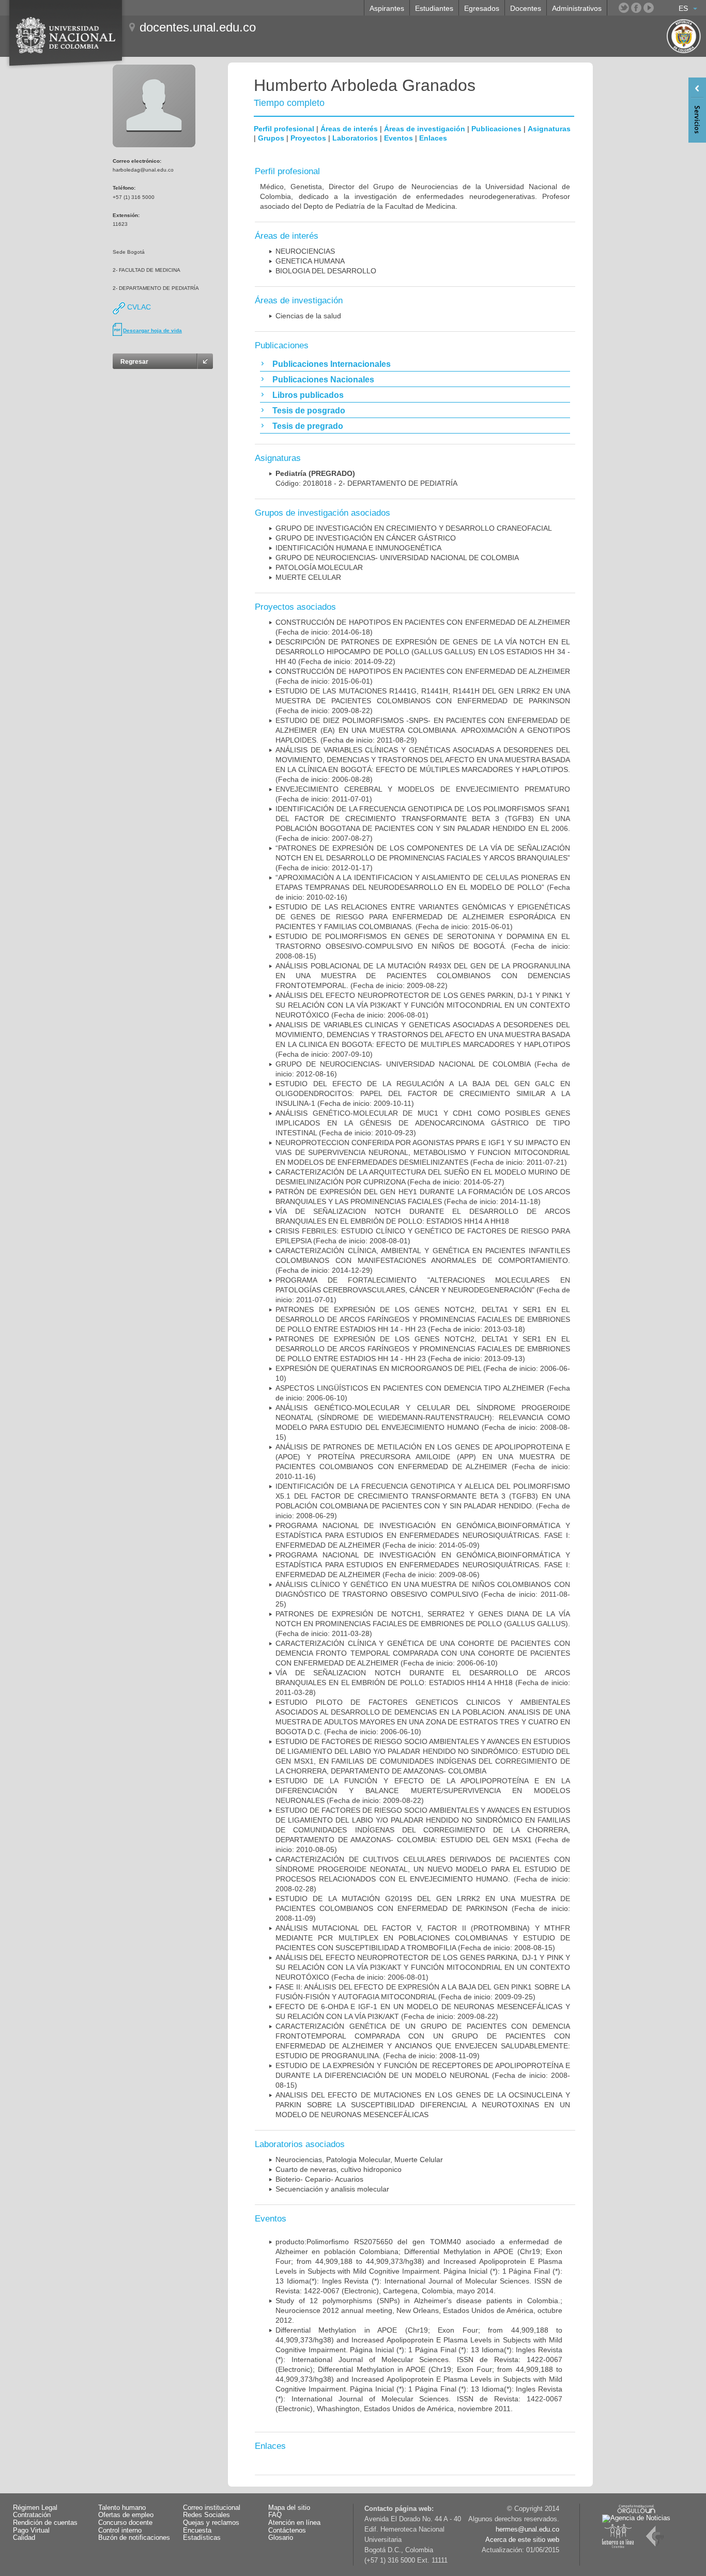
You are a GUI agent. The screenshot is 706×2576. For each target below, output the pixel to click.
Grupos (271, 138)
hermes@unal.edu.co (527, 2529)
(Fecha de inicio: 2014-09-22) (423, 652)
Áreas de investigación (425, 129)
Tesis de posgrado (309, 411)
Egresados (482, 8)
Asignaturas (549, 129)
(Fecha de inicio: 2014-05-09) (423, 1535)
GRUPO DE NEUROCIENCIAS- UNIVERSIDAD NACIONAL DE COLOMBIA (397, 558)
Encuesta (197, 2531)
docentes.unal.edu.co (198, 27)
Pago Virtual (31, 2531)
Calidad (24, 2538)
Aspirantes (387, 8)
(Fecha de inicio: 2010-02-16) (423, 887)
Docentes (526, 8)
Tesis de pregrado (308, 426)
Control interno (120, 2531)
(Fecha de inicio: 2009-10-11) (423, 1093)
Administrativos (577, 8)
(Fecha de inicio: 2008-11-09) (423, 1908)
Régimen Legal (35, 2508)
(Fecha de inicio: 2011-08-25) (423, 1594)
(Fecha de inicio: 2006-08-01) (423, 1005)
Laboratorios (355, 138)
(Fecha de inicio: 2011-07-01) (423, 1290)
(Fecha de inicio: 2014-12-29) (423, 1260)
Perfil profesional (284, 129)
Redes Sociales (206, 2515)
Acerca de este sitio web (522, 2540)
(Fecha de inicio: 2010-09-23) (423, 1123)
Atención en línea (294, 2523)
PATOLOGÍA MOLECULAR (319, 567)
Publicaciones (496, 129)
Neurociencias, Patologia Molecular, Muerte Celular (359, 2159)
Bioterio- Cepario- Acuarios (319, 2179)
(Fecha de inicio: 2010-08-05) (423, 1830)
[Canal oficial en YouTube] (649, 8)
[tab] (415, 364)
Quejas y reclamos (211, 2523)
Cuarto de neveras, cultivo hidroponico (339, 2169)
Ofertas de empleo (126, 2515)
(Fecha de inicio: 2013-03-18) (423, 1319)
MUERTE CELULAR (308, 577)
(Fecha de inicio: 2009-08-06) (423, 1565)
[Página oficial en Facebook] (636, 8)
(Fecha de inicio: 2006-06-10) (423, 1653)
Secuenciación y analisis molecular (332, 2189)
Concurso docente (125, 2523)
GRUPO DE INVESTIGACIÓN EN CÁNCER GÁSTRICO (366, 538)
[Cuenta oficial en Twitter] (624, 8)
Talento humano (122, 2508)
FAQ (275, 2515)
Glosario (281, 2538)
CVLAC (138, 307)
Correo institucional (212, 2508)
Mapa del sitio (289, 2508)
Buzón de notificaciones (134, 2538)
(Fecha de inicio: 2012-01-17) (423, 858)
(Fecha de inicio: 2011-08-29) (423, 730)
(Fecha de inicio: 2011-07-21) (423, 1152)
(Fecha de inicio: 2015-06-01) (423, 917)
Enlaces (433, 138)
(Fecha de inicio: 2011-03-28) (423, 1624)
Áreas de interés (349, 129)
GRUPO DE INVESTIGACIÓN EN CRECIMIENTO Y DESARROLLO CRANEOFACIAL (414, 528)
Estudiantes (434, 8)
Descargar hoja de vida (152, 330)
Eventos (398, 138)
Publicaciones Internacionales (332, 364)
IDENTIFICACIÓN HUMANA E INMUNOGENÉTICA (358, 548)
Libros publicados (308, 395)
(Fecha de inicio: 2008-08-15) (423, 946)
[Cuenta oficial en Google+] (661, 8)
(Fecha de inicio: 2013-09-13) (423, 1349)
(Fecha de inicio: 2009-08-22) (423, 701)
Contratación (32, 2515)
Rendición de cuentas (45, 2523)
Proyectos (308, 138)
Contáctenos (287, 2531)
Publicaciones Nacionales (323, 380)
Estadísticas (202, 2538)
